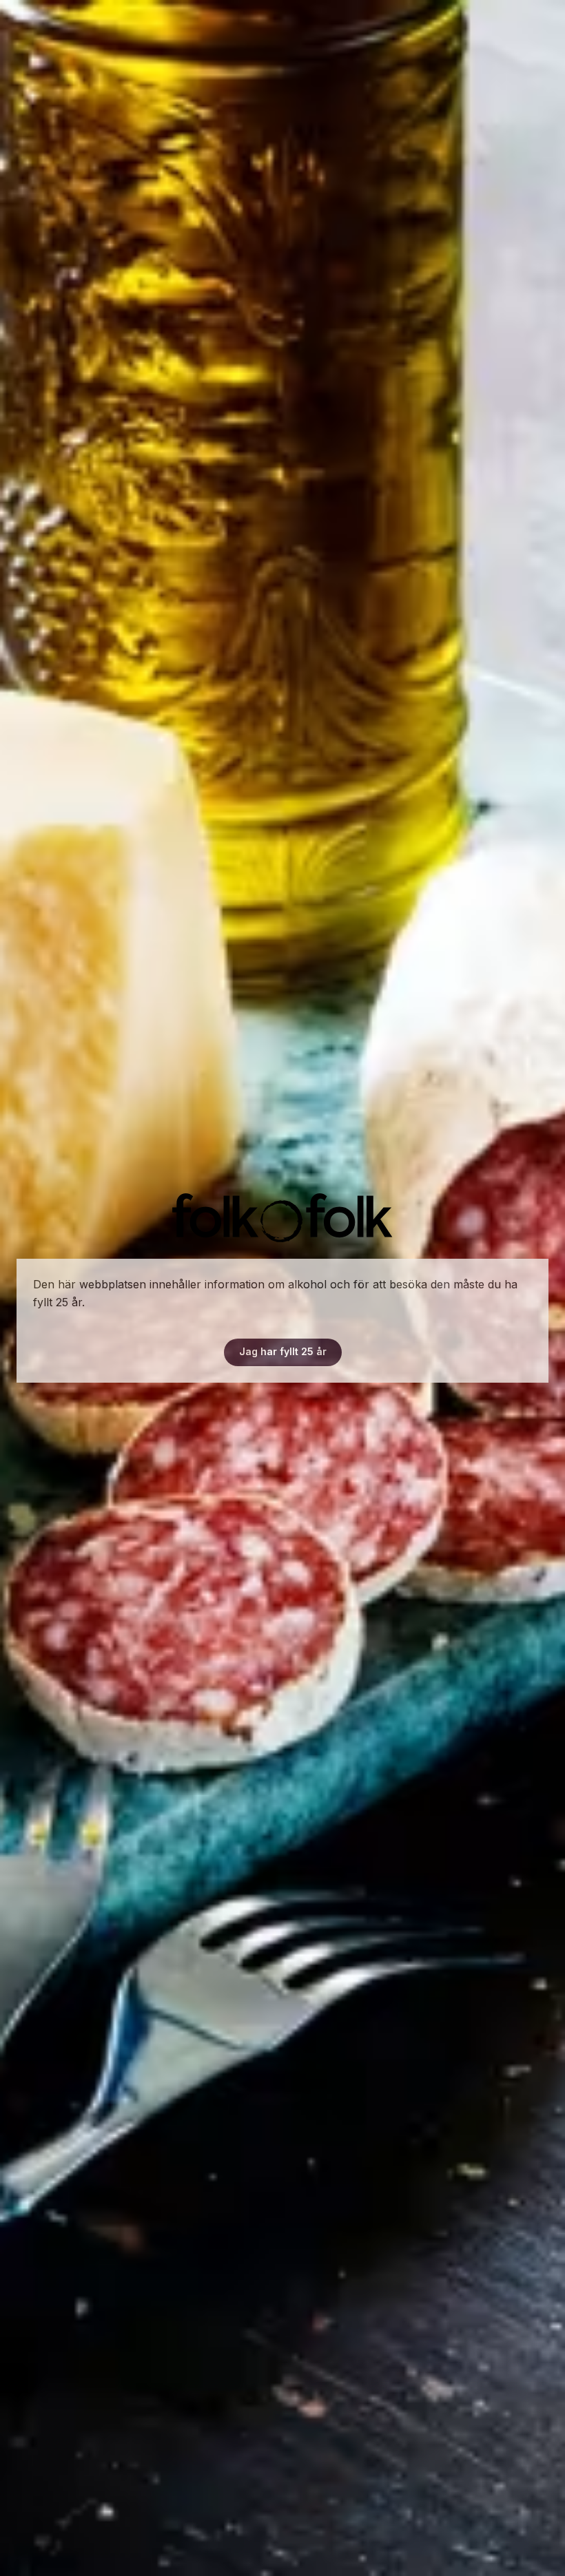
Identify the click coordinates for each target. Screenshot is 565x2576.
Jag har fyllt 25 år (283, 1351)
